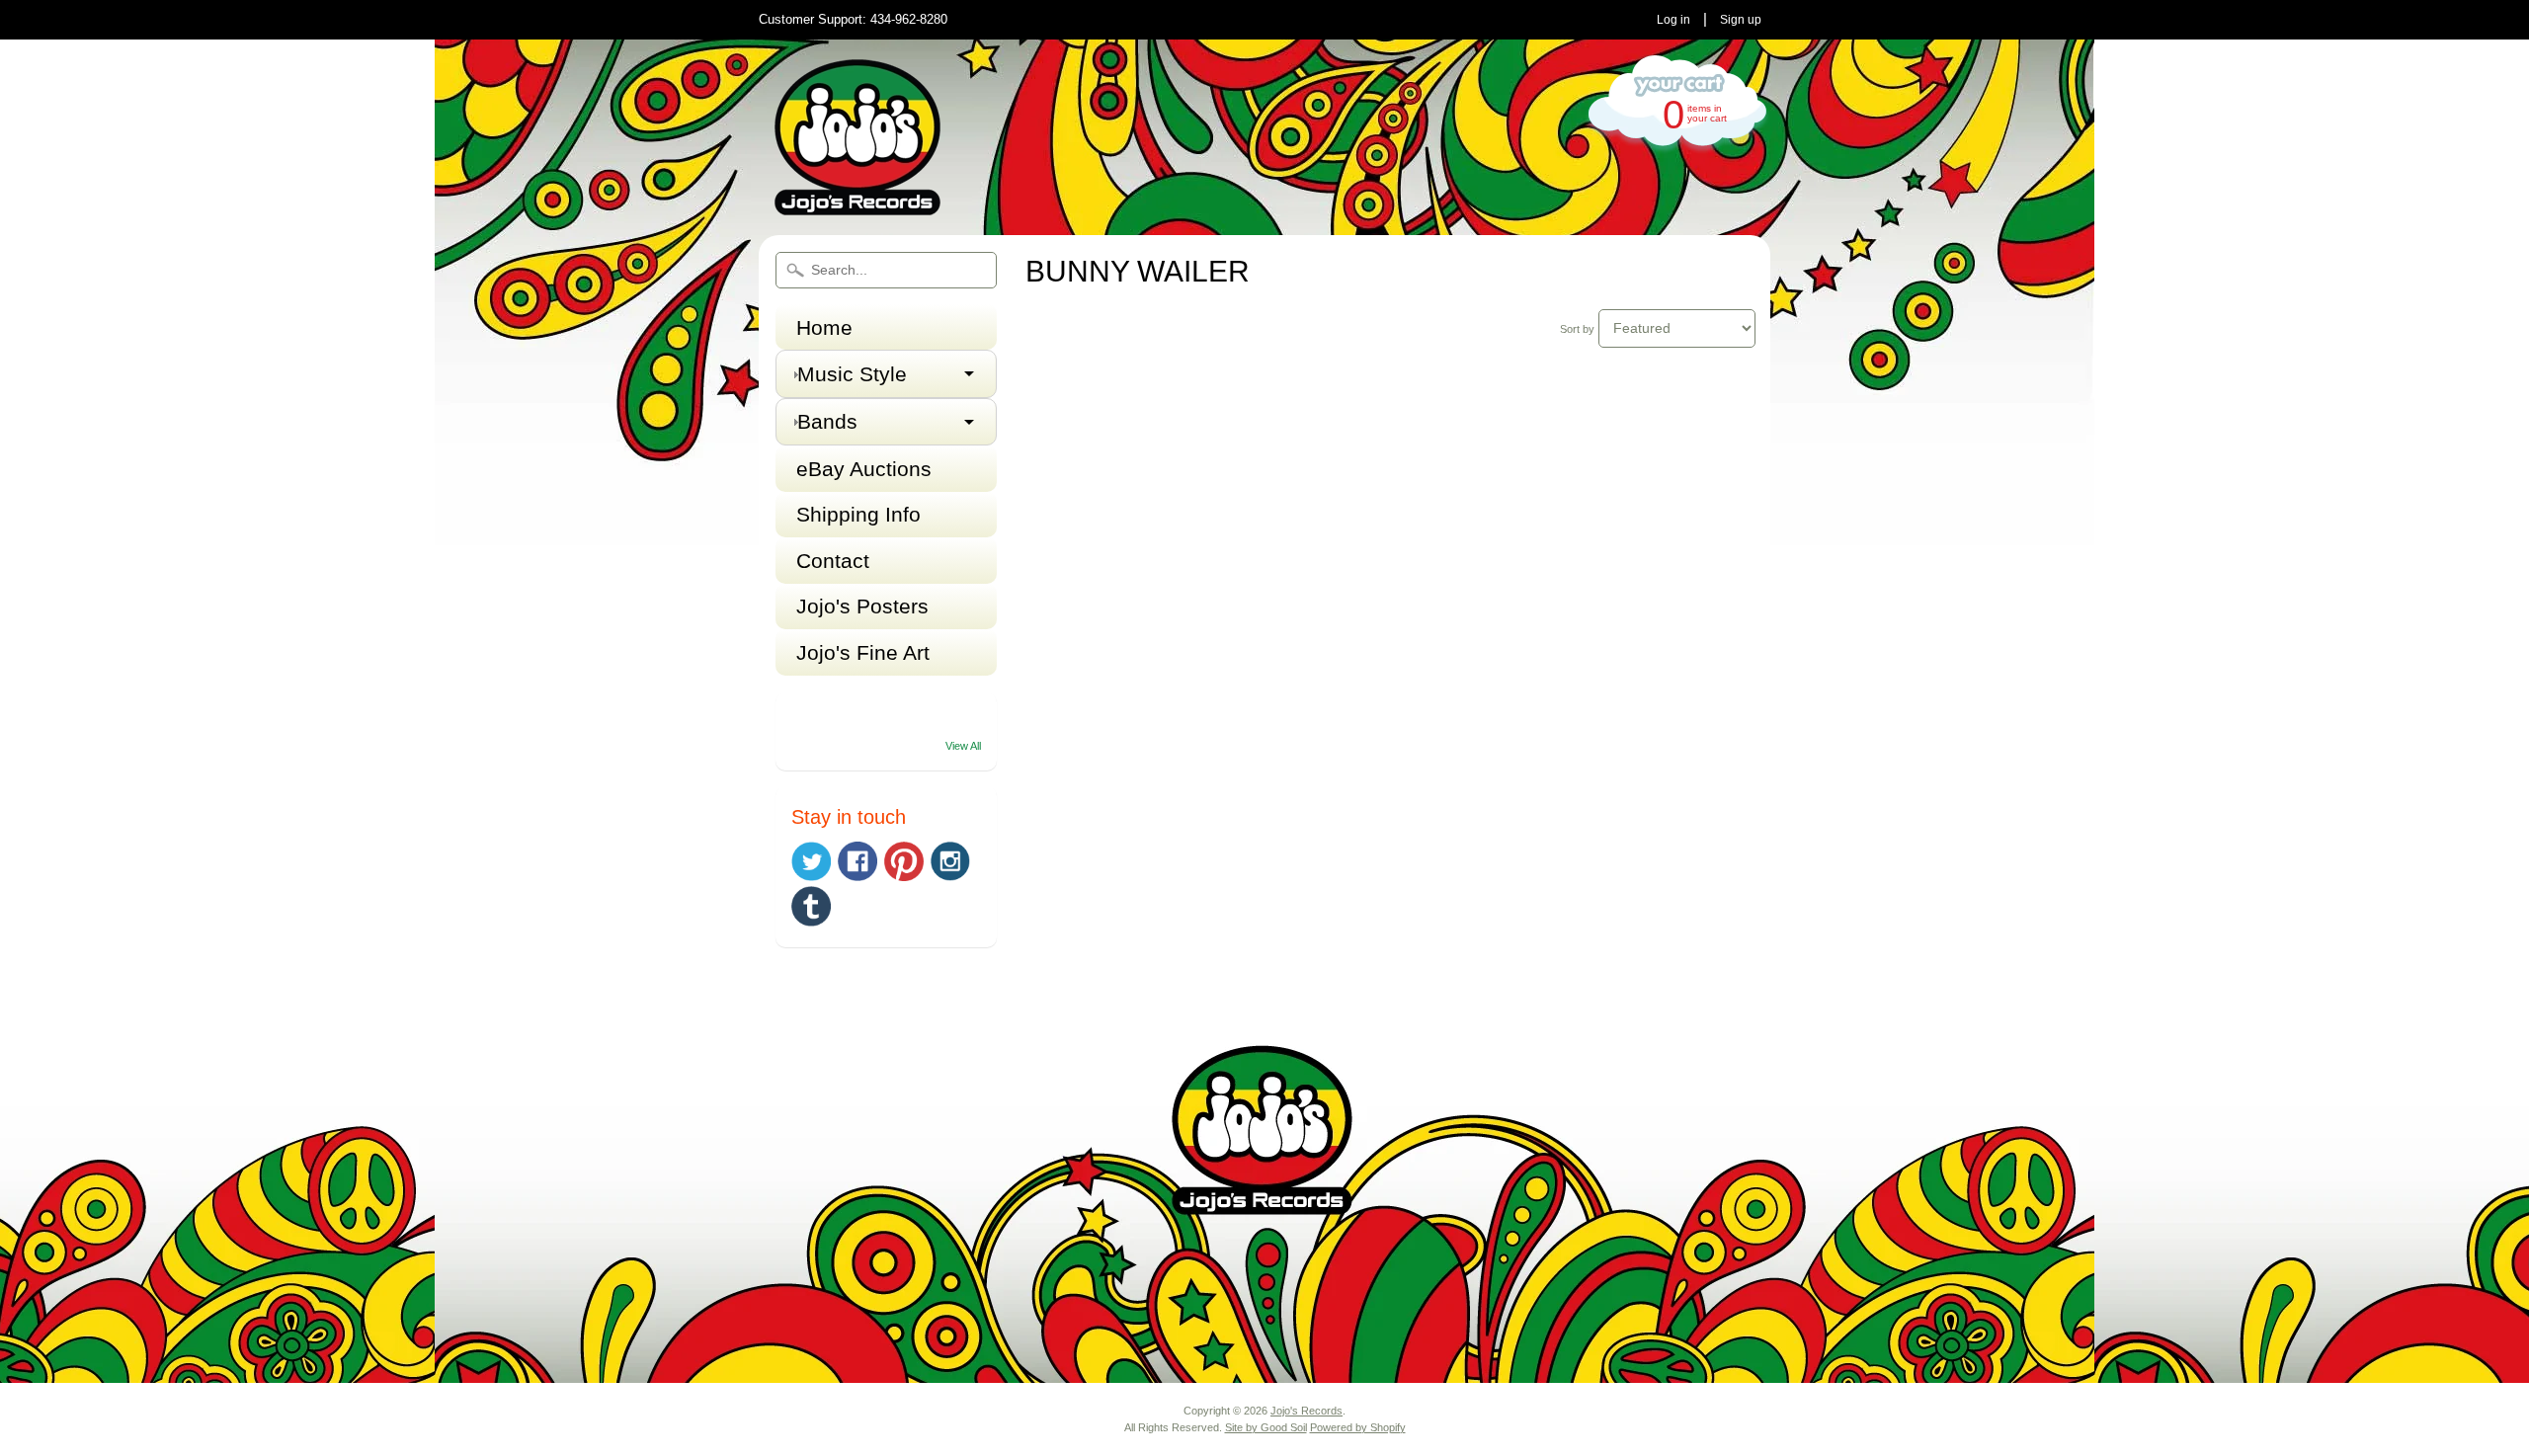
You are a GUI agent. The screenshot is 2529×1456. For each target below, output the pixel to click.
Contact (833, 561)
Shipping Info (858, 514)
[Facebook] (857, 861)
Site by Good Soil (1266, 1427)
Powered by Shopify (1358, 1427)
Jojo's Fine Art (863, 652)
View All (963, 746)
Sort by (1577, 329)
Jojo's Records (1306, 1411)
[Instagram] (950, 861)
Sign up (1741, 20)
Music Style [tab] (852, 374)
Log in (1673, 20)
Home (824, 327)
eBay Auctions (864, 469)
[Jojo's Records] (857, 207)
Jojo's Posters (862, 606)
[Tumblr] (811, 906)
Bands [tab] (827, 421)
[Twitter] (811, 862)
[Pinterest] (904, 861)
